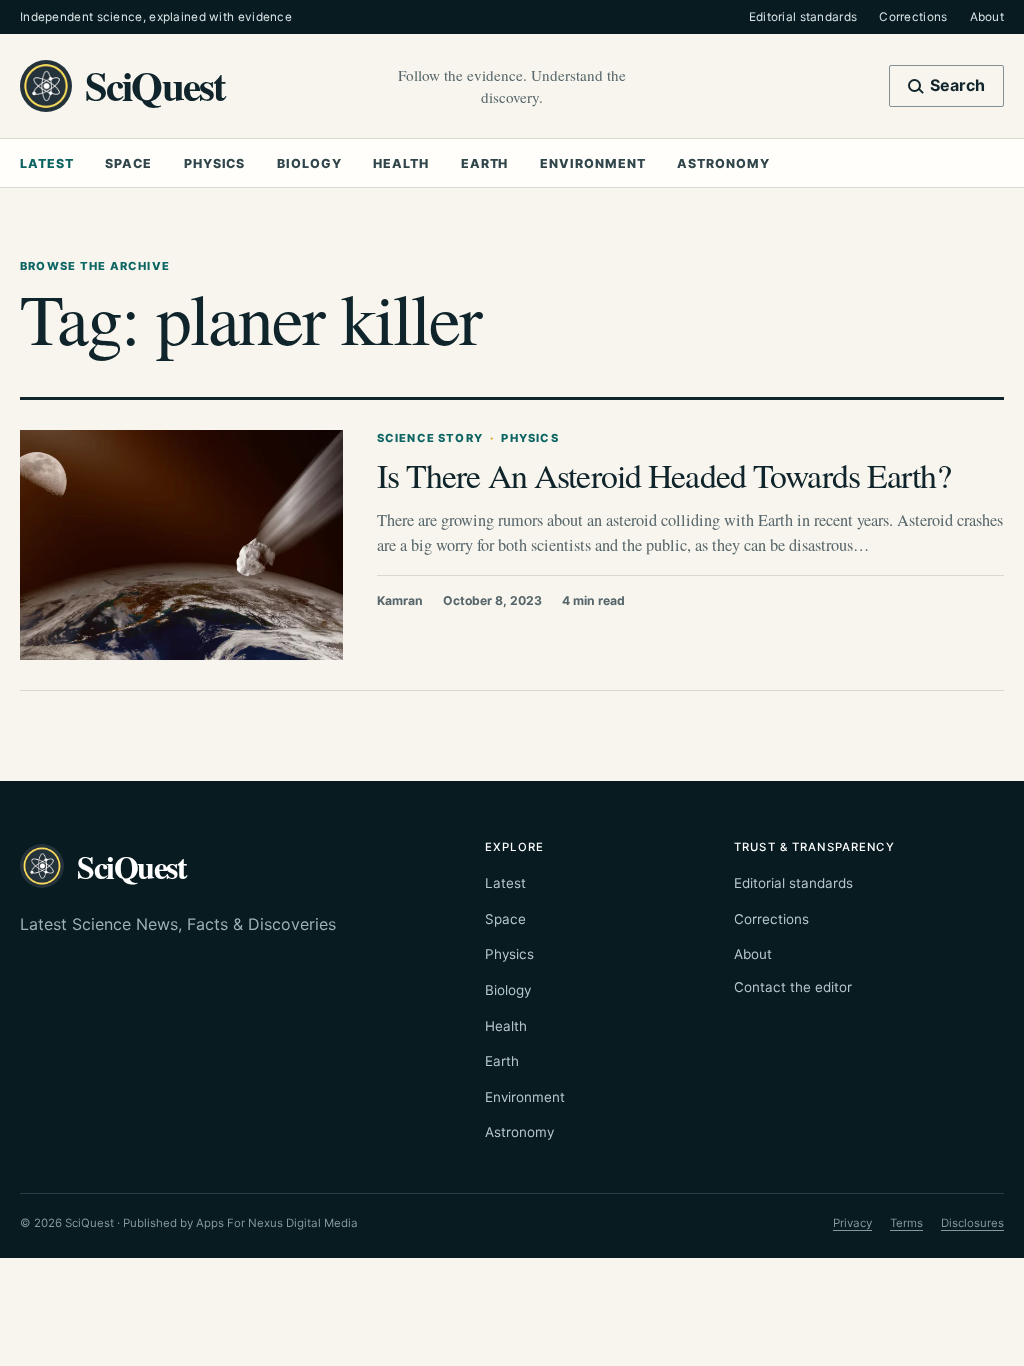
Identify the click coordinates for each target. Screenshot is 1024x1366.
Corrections (913, 17)
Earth (485, 163)
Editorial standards (803, 17)
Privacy (852, 1223)
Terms (906, 1223)
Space (128, 163)
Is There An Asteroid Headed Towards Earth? (664, 474)
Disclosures (972, 1223)
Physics (215, 163)
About (987, 17)
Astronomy (723, 163)
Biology (309, 163)
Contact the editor (793, 987)
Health (401, 163)
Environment (592, 163)
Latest (47, 163)
